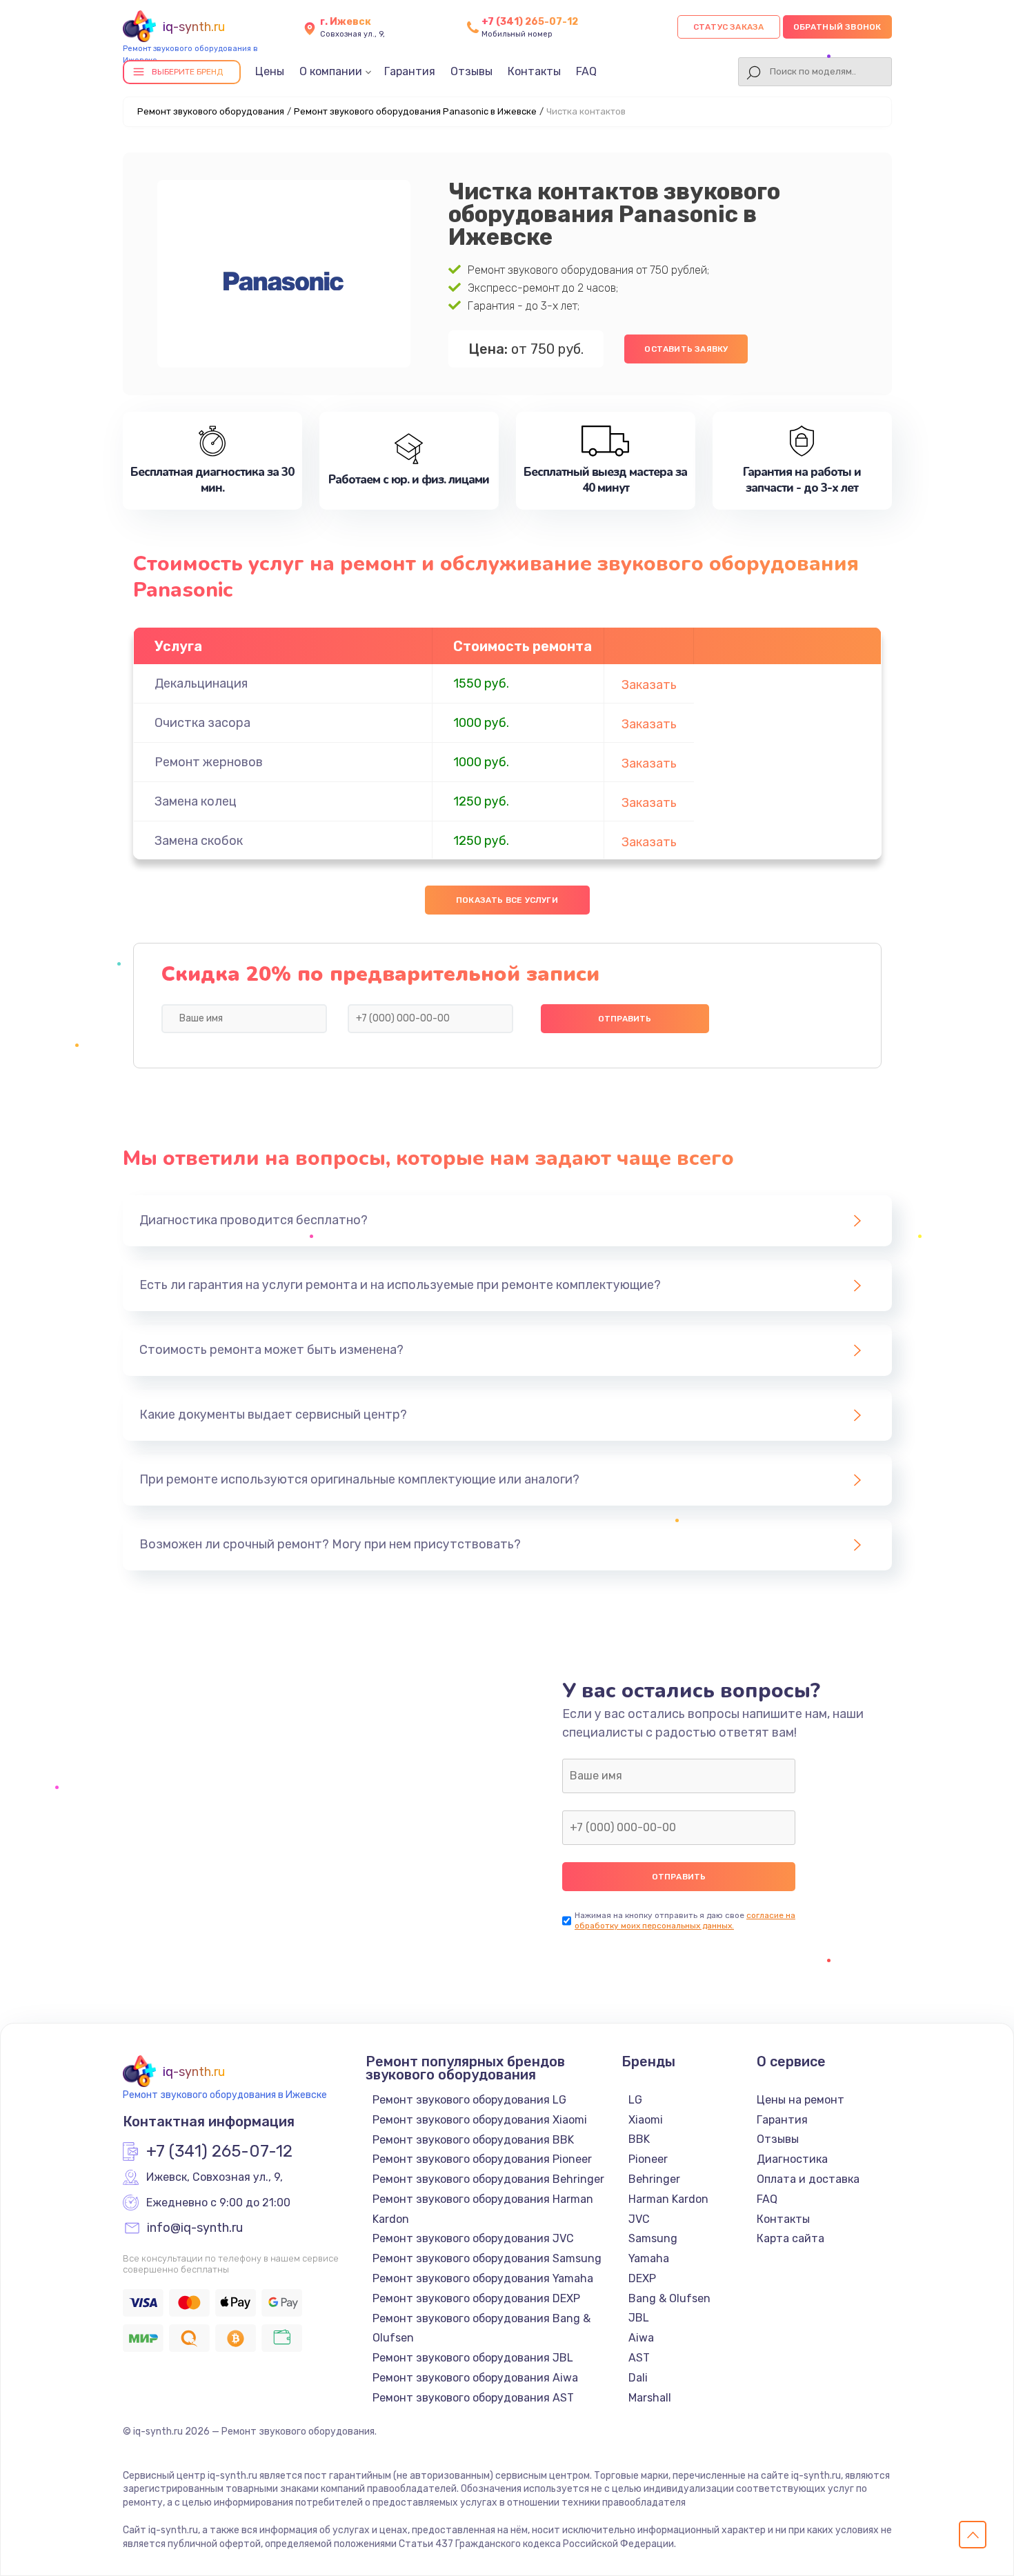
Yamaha (649, 2258)
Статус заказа (729, 27)
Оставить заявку (686, 349)
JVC (639, 2219)
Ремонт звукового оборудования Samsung (487, 2258)
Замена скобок (199, 841)
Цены (270, 71)
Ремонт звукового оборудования (211, 111)
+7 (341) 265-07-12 (530, 22)
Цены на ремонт (801, 2100)
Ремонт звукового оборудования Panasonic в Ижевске (415, 111)
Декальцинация (201, 683)
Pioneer (648, 2159)
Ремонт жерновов (209, 762)
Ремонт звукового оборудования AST (473, 2398)
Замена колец (196, 801)
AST (639, 2358)
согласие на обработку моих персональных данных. (685, 1920)
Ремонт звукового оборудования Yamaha (483, 2278)
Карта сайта (791, 2238)
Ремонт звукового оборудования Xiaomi (480, 2120)
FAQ (586, 71)
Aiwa (641, 2338)
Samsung (653, 2238)
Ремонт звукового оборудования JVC (473, 2238)
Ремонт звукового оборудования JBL (473, 2358)
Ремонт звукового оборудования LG (469, 2100)
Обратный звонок (837, 27)
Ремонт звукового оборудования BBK (473, 2140)
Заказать (649, 685)
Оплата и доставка (808, 2179)
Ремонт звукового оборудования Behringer (488, 2179)
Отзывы (471, 71)
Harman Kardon (668, 2199)
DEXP (642, 2278)
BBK (639, 2139)
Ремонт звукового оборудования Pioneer (482, 2159)
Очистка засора (202, 723)
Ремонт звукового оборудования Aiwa (475, 2378)
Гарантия (410, 71)
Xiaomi (646, 2120)
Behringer (654, 2179)
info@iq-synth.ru (195, 2228)
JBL (639, 2318)
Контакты (534, 71)
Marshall (650, 2398)
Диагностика (792, 2159)
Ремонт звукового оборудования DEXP (476, 2298)
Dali (638, 2378)
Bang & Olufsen (669, 2298)
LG (635, 2100)
